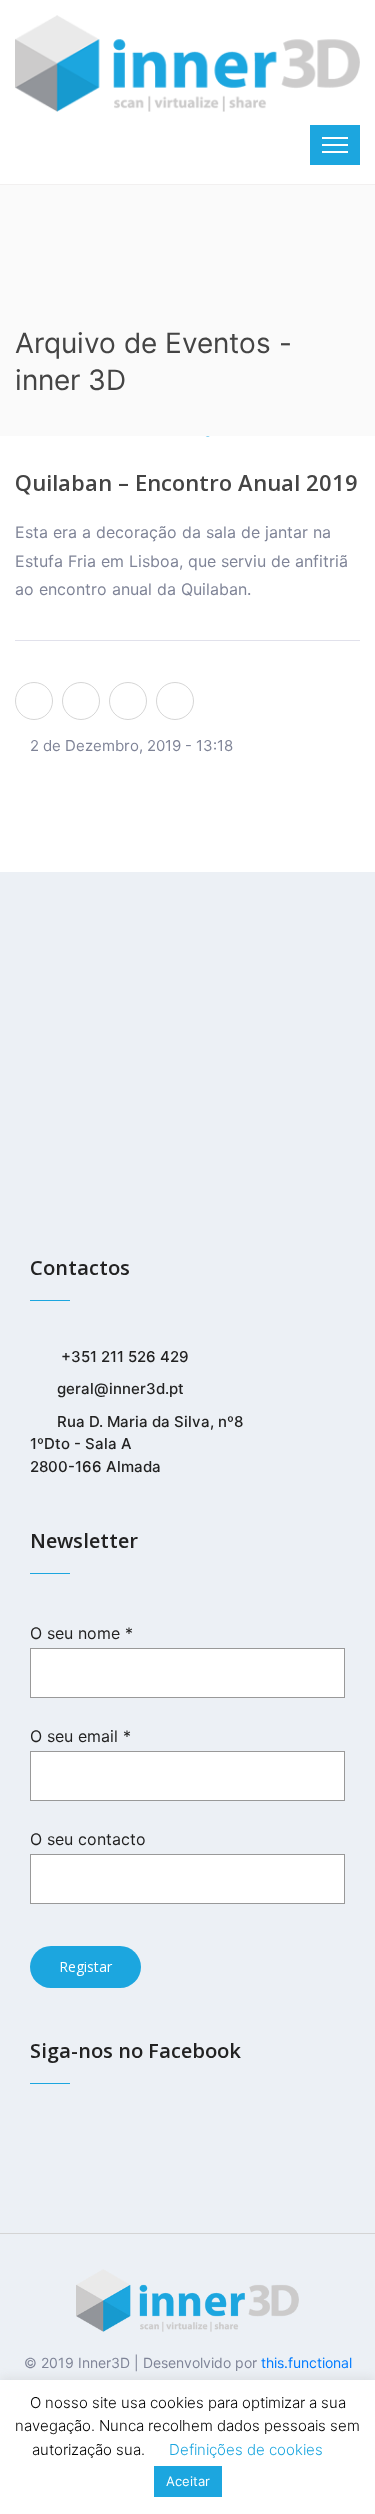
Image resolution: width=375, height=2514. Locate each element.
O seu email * (80, 1736)
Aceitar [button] (188, 2481)
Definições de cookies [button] (246, 2449)
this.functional (306, 2362)
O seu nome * (81, 1633)
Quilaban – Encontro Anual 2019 (186, 482)
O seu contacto (88, 1839)
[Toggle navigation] (335, 145)
